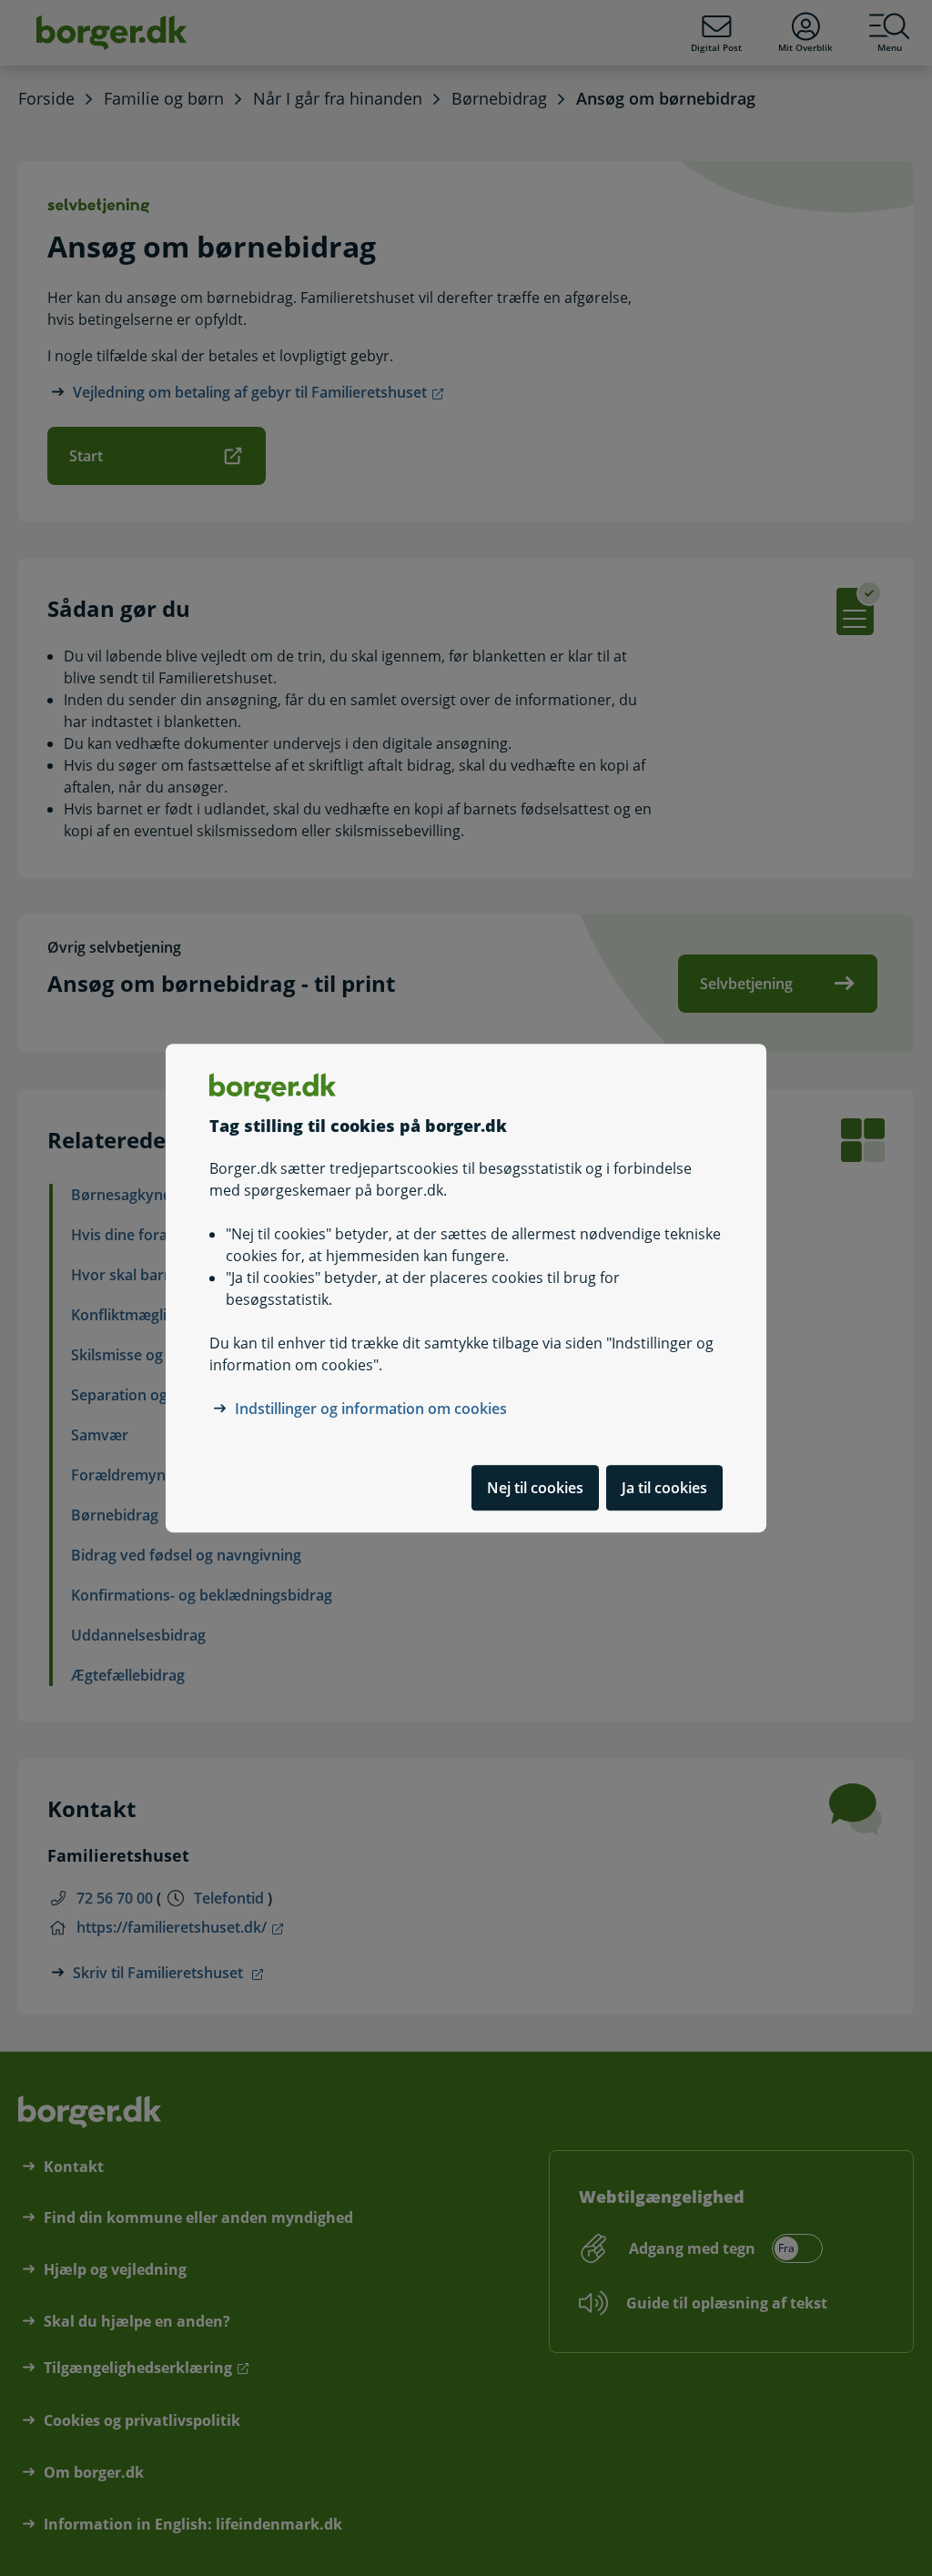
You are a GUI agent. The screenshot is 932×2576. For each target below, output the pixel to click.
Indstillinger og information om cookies (371, 1409)
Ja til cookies (664, 1488)
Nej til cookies (535, 1488)
